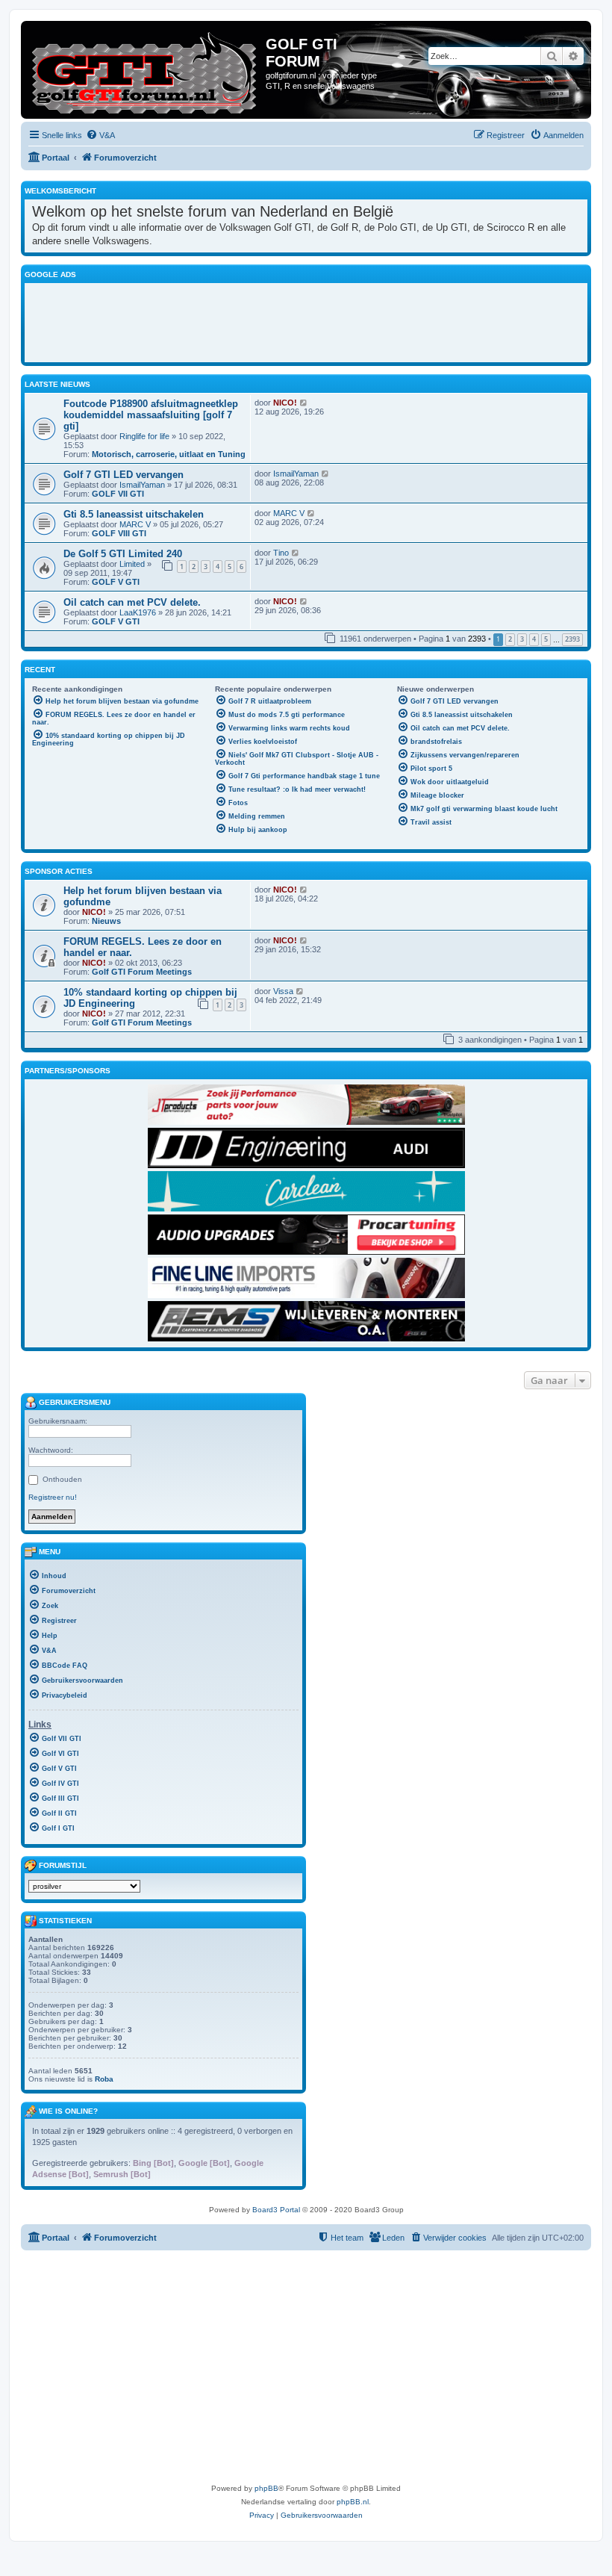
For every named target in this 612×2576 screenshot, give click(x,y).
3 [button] (522, 639)
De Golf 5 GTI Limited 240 (123, 554)
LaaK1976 (138, 612)
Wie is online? (68, 2111)
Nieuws (106, 921)
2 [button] (510, 639)
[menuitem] (100, 135)
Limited (132, 564)
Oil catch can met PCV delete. (132, 602)
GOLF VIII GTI (119, 533)
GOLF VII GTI (118, 494)
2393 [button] (572, 639)
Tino (281, 553)
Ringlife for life (144, 436)
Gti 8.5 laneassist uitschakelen (134, 514)
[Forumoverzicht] (145, 70)
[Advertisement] (306, 320)
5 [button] (546, 639)
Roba (104, 2079)
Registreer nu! (53, 1497)
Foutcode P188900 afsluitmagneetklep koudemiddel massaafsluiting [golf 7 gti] (151, 415)
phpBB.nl (353, 2502)
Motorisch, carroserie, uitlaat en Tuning (169, 454)
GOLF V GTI (116, 582)
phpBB (266, 2488)
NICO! (285, 403)
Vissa (283, 991)
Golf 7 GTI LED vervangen (124, 475)
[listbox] (84, 1886)
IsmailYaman (142, 485)
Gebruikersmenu (74, 1402)
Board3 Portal (276, 2210)
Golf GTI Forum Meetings (142, 972)
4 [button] (534, 639)
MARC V (135, 524)
